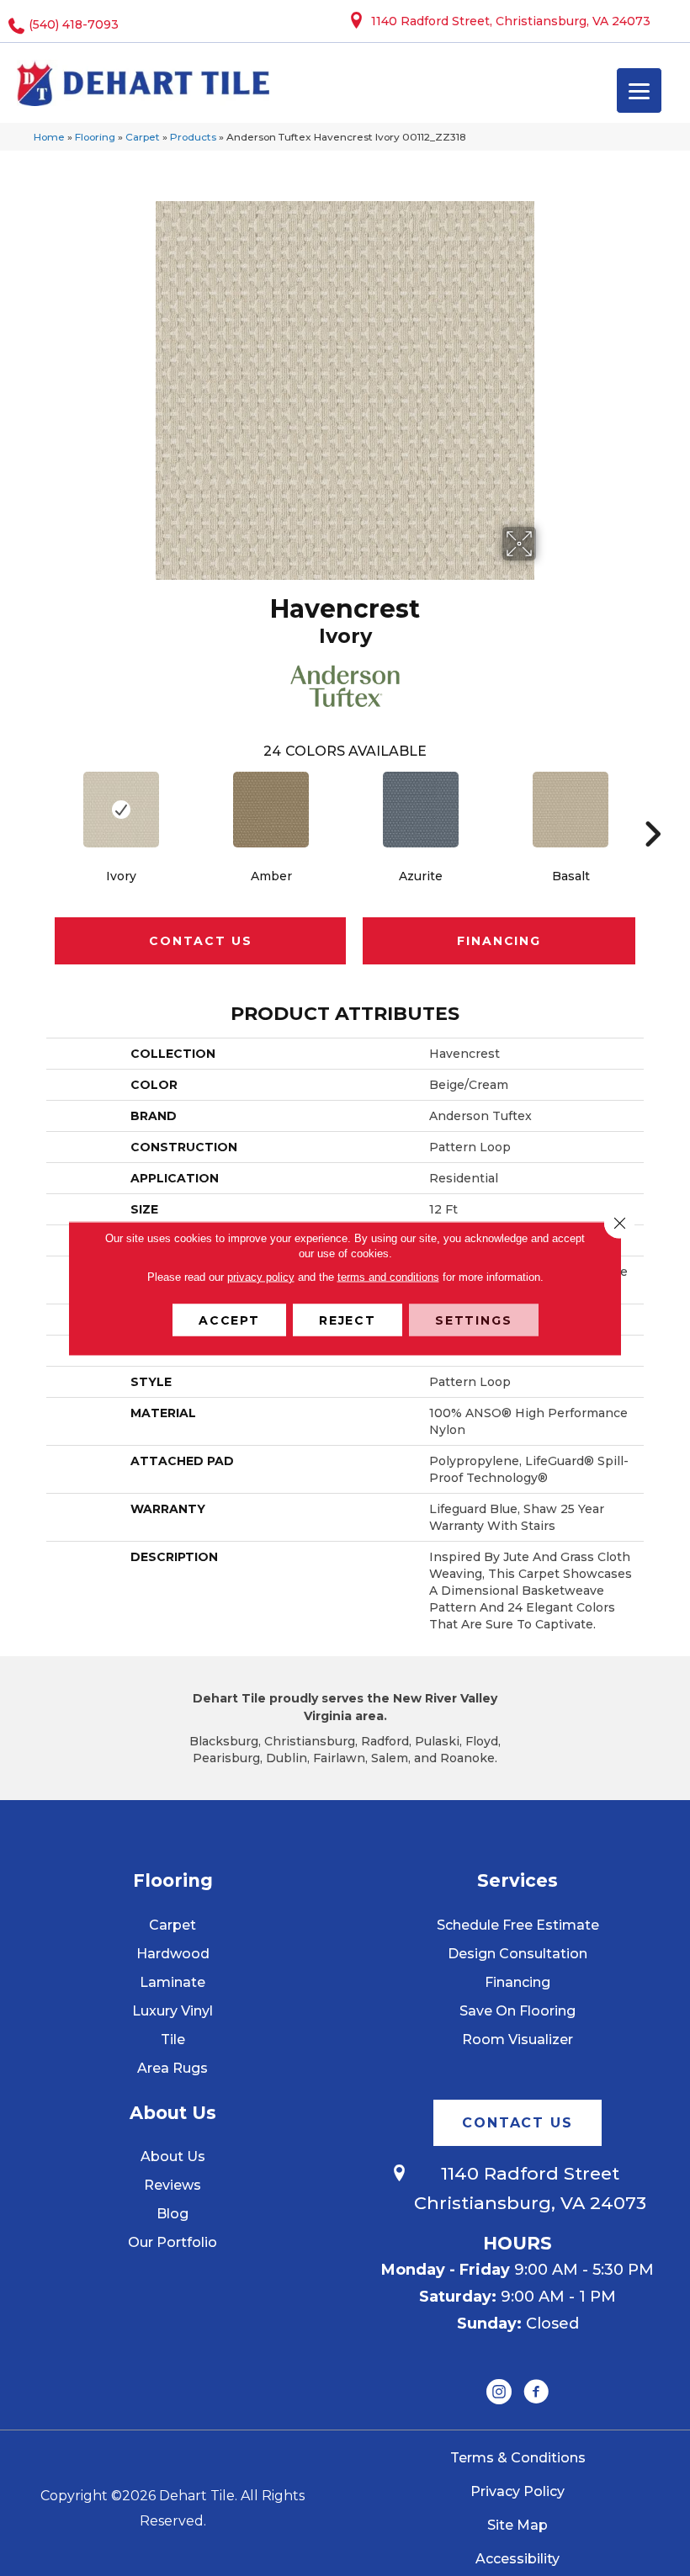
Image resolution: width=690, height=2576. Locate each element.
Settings (474, 1320)
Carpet (143, 137)
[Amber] (271, 810)
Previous (38, 809)
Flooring (95, 137)
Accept (229, 1320)
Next (652, 809)
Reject (348, 1320)
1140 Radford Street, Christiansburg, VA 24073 (511, 21)
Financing (499, 941)
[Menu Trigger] (639, 90)
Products (193, 137)
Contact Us (200, 941)
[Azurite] (421, 810)
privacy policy (261, 1276)
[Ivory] (121, 810)
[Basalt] (571, 810)
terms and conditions (388, 1276)
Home (49, 137)
